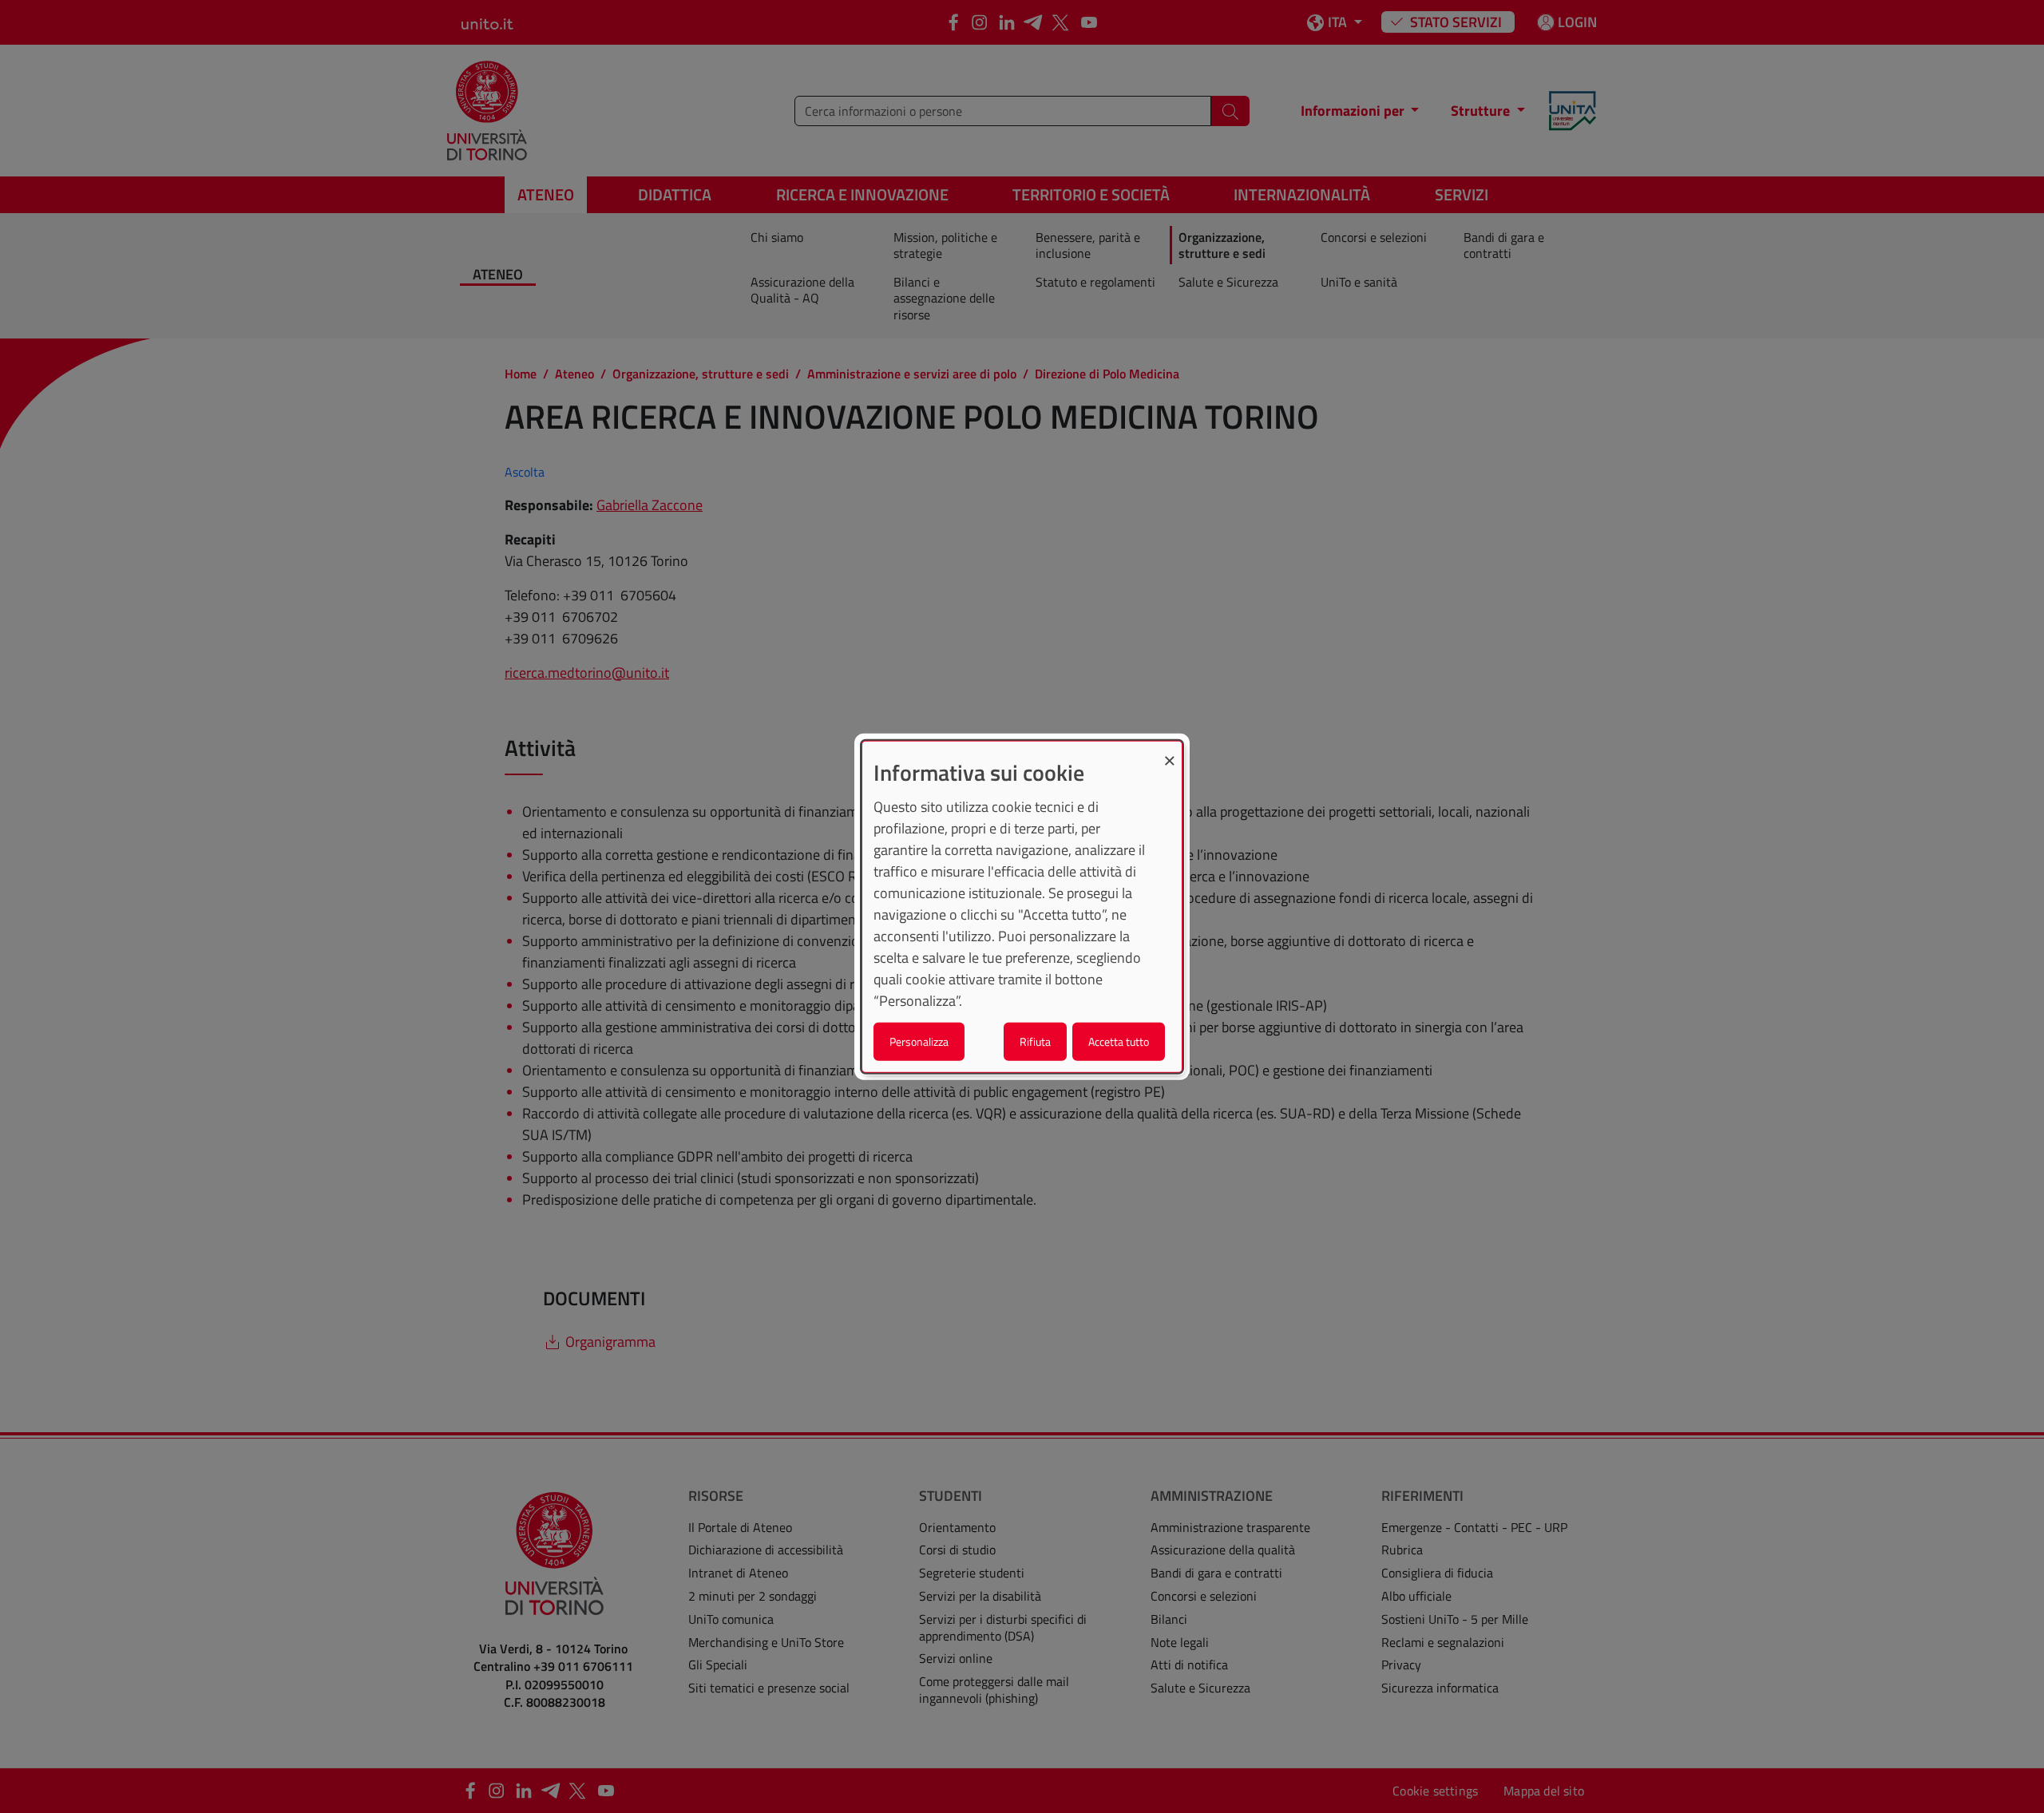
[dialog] (1022, 906)
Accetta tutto (1119, 1041)
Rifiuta (1035, 1041)
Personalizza (919, 1041)
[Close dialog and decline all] (1170, 751)
